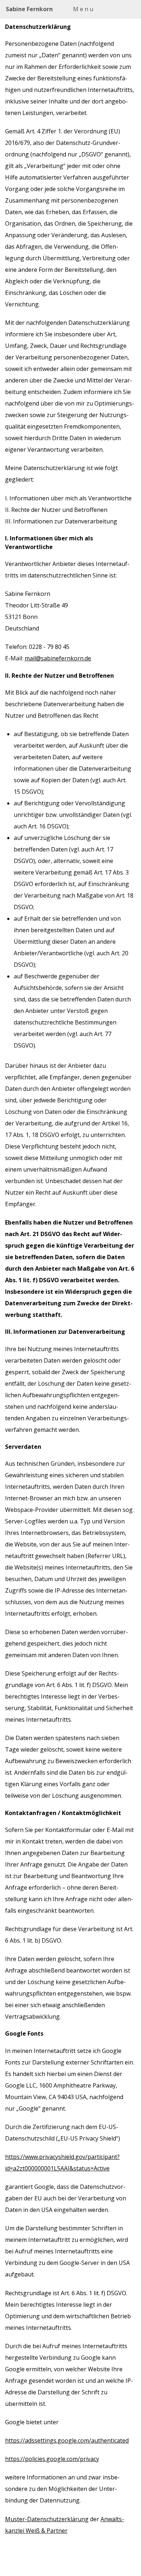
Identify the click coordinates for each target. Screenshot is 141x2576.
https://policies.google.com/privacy (52, 2459)
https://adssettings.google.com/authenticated (67, 2440)
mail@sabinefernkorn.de (58, 658)
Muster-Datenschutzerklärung (47, 2519)
